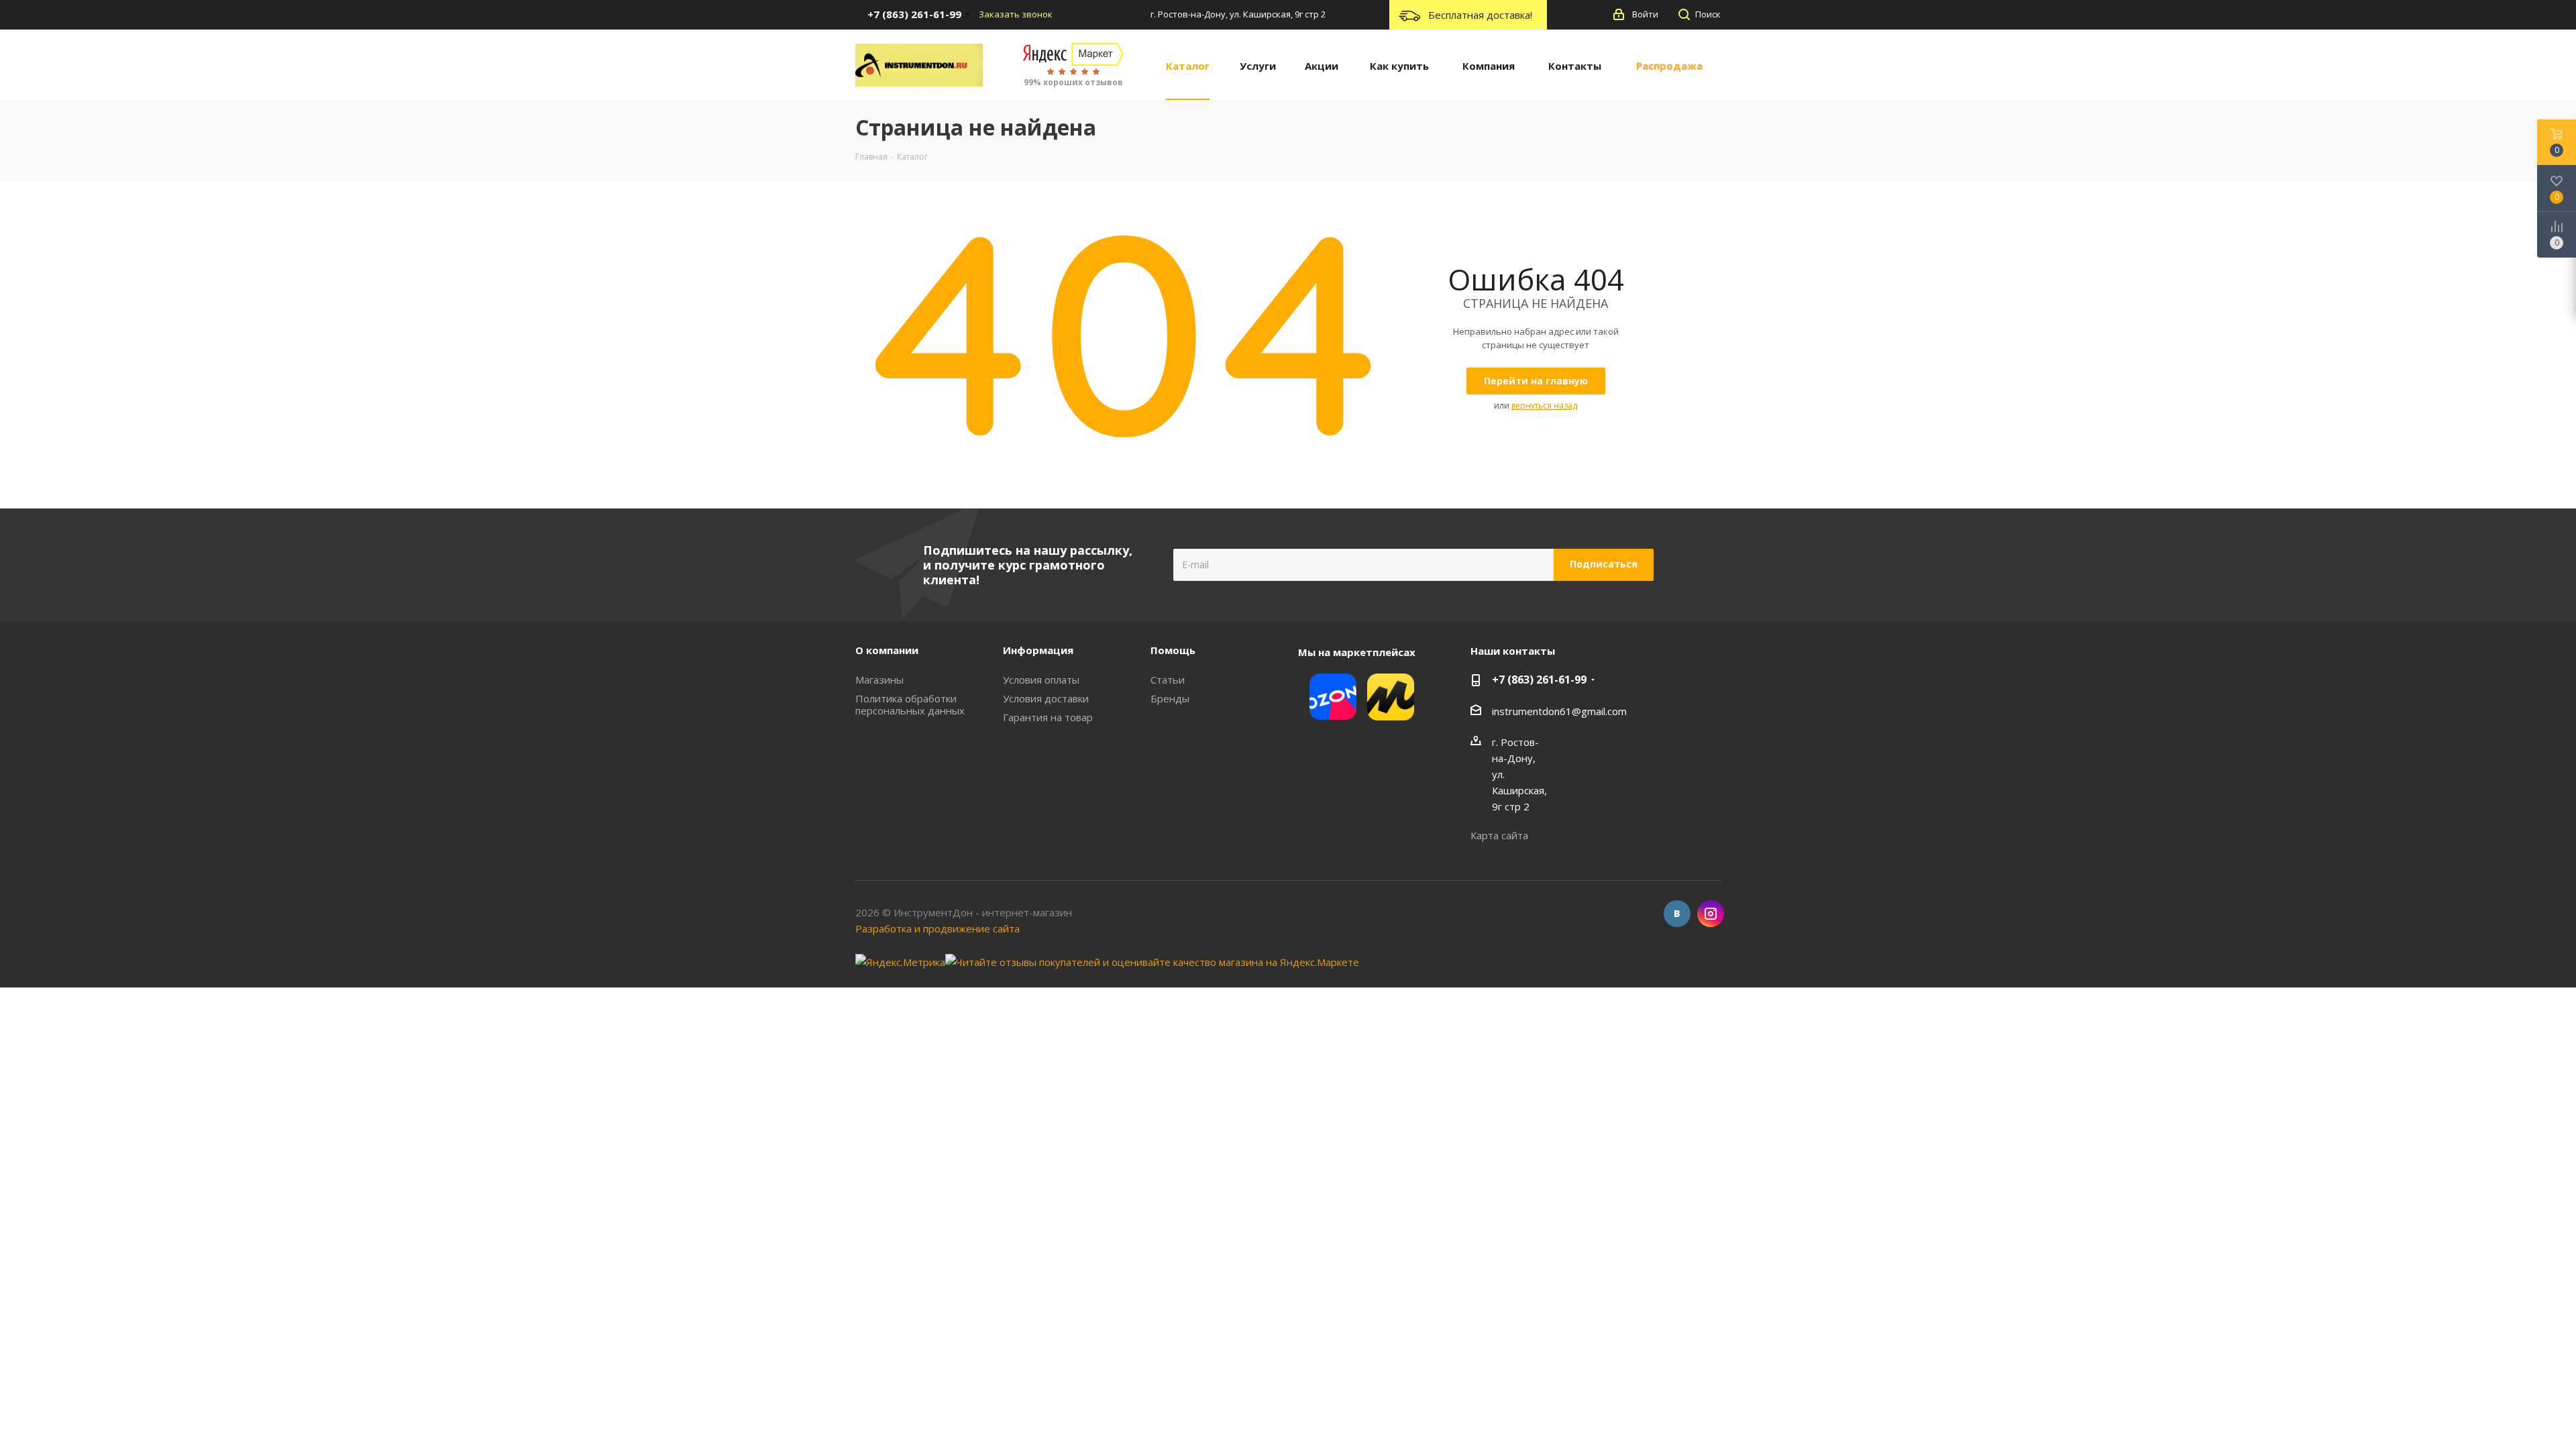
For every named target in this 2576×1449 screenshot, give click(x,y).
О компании (887, 650)
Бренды (1170, 698)
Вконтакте (1677, 914)
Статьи (1168, 680)
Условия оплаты (1041, 680)
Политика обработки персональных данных (910, 704)
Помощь (1173, 650)
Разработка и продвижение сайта (937, 928)
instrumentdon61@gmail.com (1559, 711)
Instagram (1711, 914)
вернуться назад (1544, 406)
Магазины (879, 680)
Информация (1038, 650)
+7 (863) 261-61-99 (1539, 680)
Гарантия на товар (1048, 717)
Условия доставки (1046, 698)
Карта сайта (1499, 835)
